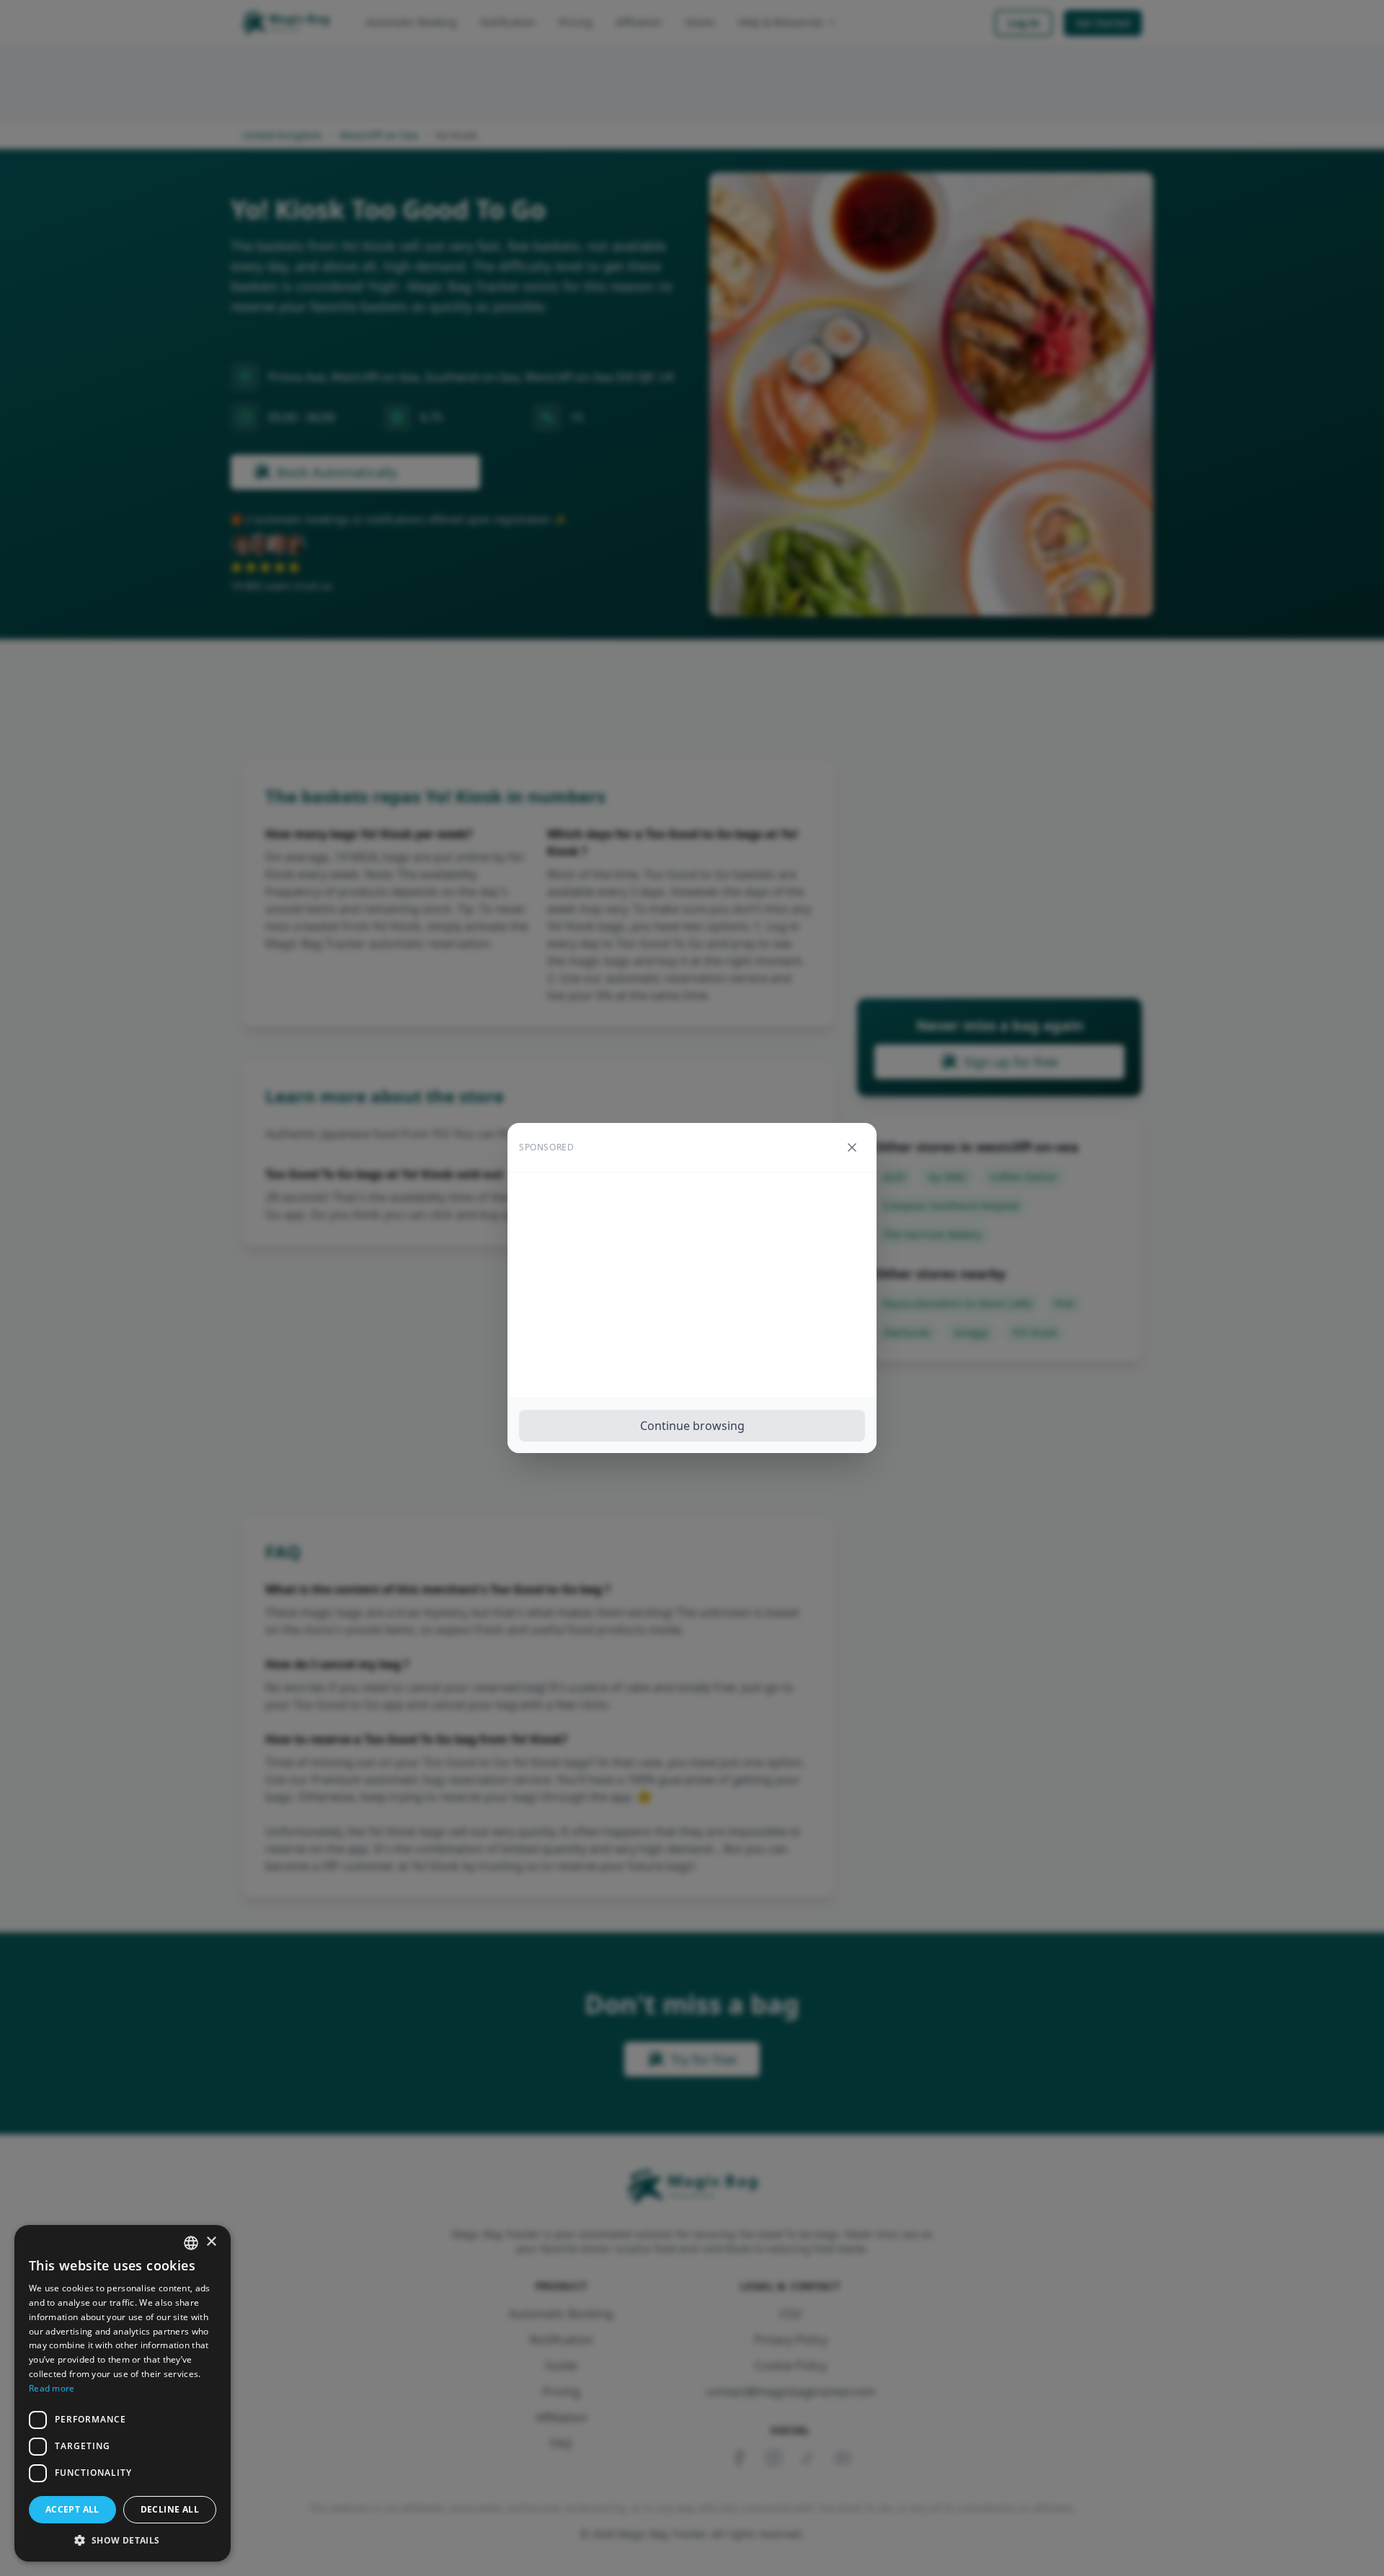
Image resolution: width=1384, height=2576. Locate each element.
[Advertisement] (692, 1285)
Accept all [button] (72, 2509)
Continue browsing (692, 1426)
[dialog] (123, 2393)
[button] (123, 2540)
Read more (52, 2388)
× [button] (211, 2242)
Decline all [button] (170, 2509)
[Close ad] (852, 1147)
